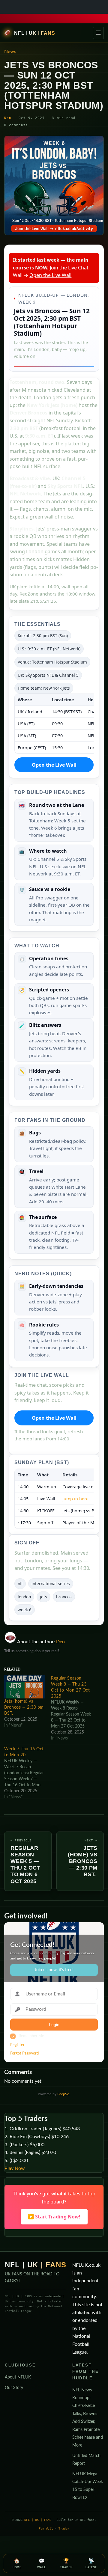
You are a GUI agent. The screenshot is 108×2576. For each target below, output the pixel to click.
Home (17, 2564)
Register (17, 2045)
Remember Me (31, 2036)
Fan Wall (46, 2528)
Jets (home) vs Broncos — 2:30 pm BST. (24, 1707)
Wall (42, 2564)
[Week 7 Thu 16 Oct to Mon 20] (28, 1773)
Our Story (14, 2388)
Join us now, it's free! (54, 1970)
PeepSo (63, 2094)
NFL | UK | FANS (34, 33)
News (10, 52)
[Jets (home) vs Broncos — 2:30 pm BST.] (25, 1687)
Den (8, 118)
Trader (64, 2528)
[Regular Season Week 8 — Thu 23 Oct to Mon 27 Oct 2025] (74, 1708)
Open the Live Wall (50, 275)
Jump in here (75, 1499)
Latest (91, 2564)
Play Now (15, 2168)
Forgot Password (24, 2053)
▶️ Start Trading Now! (54, 2217)
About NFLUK (18, 2377)
